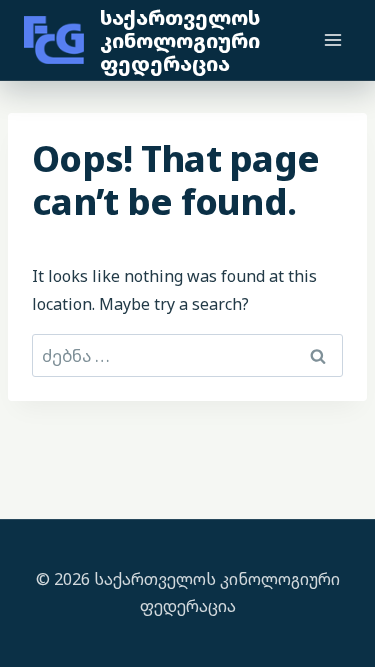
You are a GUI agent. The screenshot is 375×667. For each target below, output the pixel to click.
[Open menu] (332, 39)
